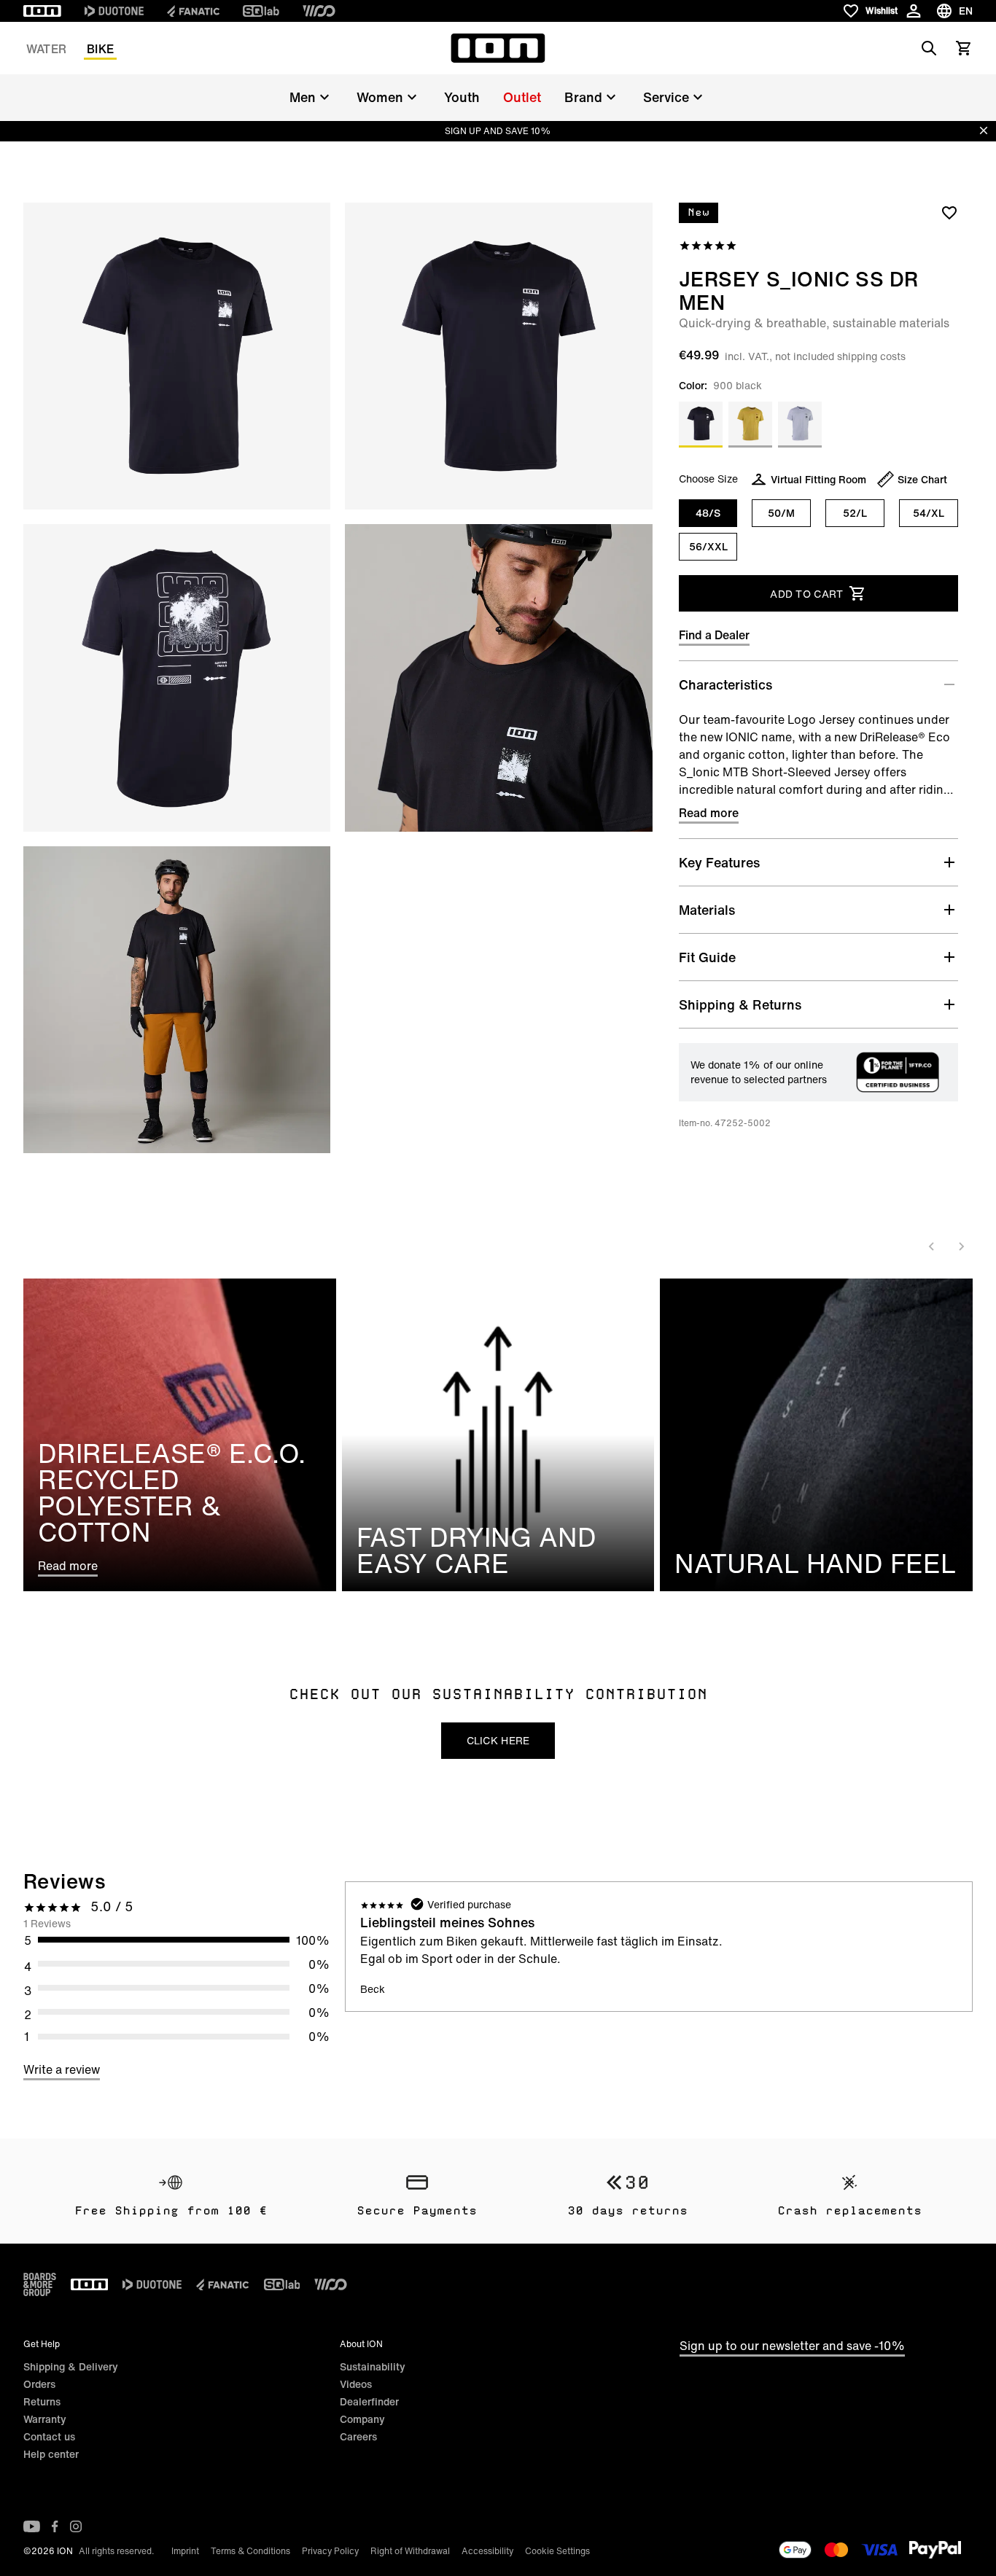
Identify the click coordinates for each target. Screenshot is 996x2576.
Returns (42, 2401)
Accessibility (487, 2551)
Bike (100, 49)
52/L (855, 513)
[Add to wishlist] (949, 212)
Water (46, 49)
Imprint (185, 2551)
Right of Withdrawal (410, 2551)
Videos (356, 2384)
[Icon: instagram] (76, 2526)
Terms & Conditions (250, 2551)
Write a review (62, 2069)
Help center (51, 2454)
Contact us (49, 2436)
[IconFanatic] (193, 11)
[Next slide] (961, 1246)
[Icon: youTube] (32, 2526)
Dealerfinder (369, 2401)
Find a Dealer (714, 635)
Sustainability (373, 2366)
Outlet (522, 97)
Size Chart (922, 479)
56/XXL (708, 546)
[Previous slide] (932, 1246)
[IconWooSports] (319, 11)
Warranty (45, 2419)
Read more (709, 813)
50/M (781, 513)
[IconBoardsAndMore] (40, 2284)
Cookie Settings (557, 2551)
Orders (39, 2384)
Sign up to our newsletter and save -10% (792, 2346)
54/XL (929, 513)
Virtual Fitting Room (818, 479)
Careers (358, 2436)
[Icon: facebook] (55, 2526)
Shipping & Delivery (71, 2366)
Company (362, 2419)
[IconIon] (42, 11)
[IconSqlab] (261, 11)
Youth (462, 97)
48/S (708, 513)
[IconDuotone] (114, 11)
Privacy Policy (330, 2551)
